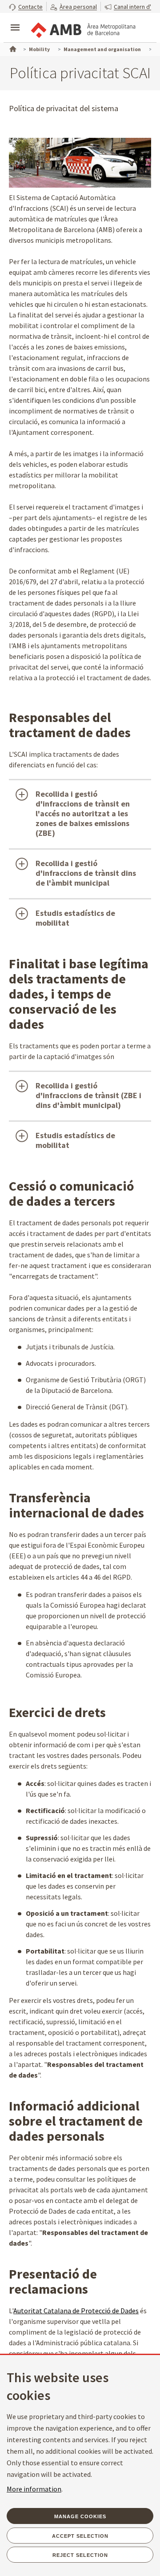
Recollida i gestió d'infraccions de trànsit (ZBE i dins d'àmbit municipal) (88, 1095)
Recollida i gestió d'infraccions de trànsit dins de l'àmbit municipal (86, 873)
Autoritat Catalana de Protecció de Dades (76, 2311)
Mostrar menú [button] (15, 20)
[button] (26, 6)
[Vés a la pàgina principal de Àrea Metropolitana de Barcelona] (83, 28)
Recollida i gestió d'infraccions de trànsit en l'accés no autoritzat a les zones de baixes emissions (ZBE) (83, 813)
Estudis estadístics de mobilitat (75, 918)
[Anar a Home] (12, 48)
